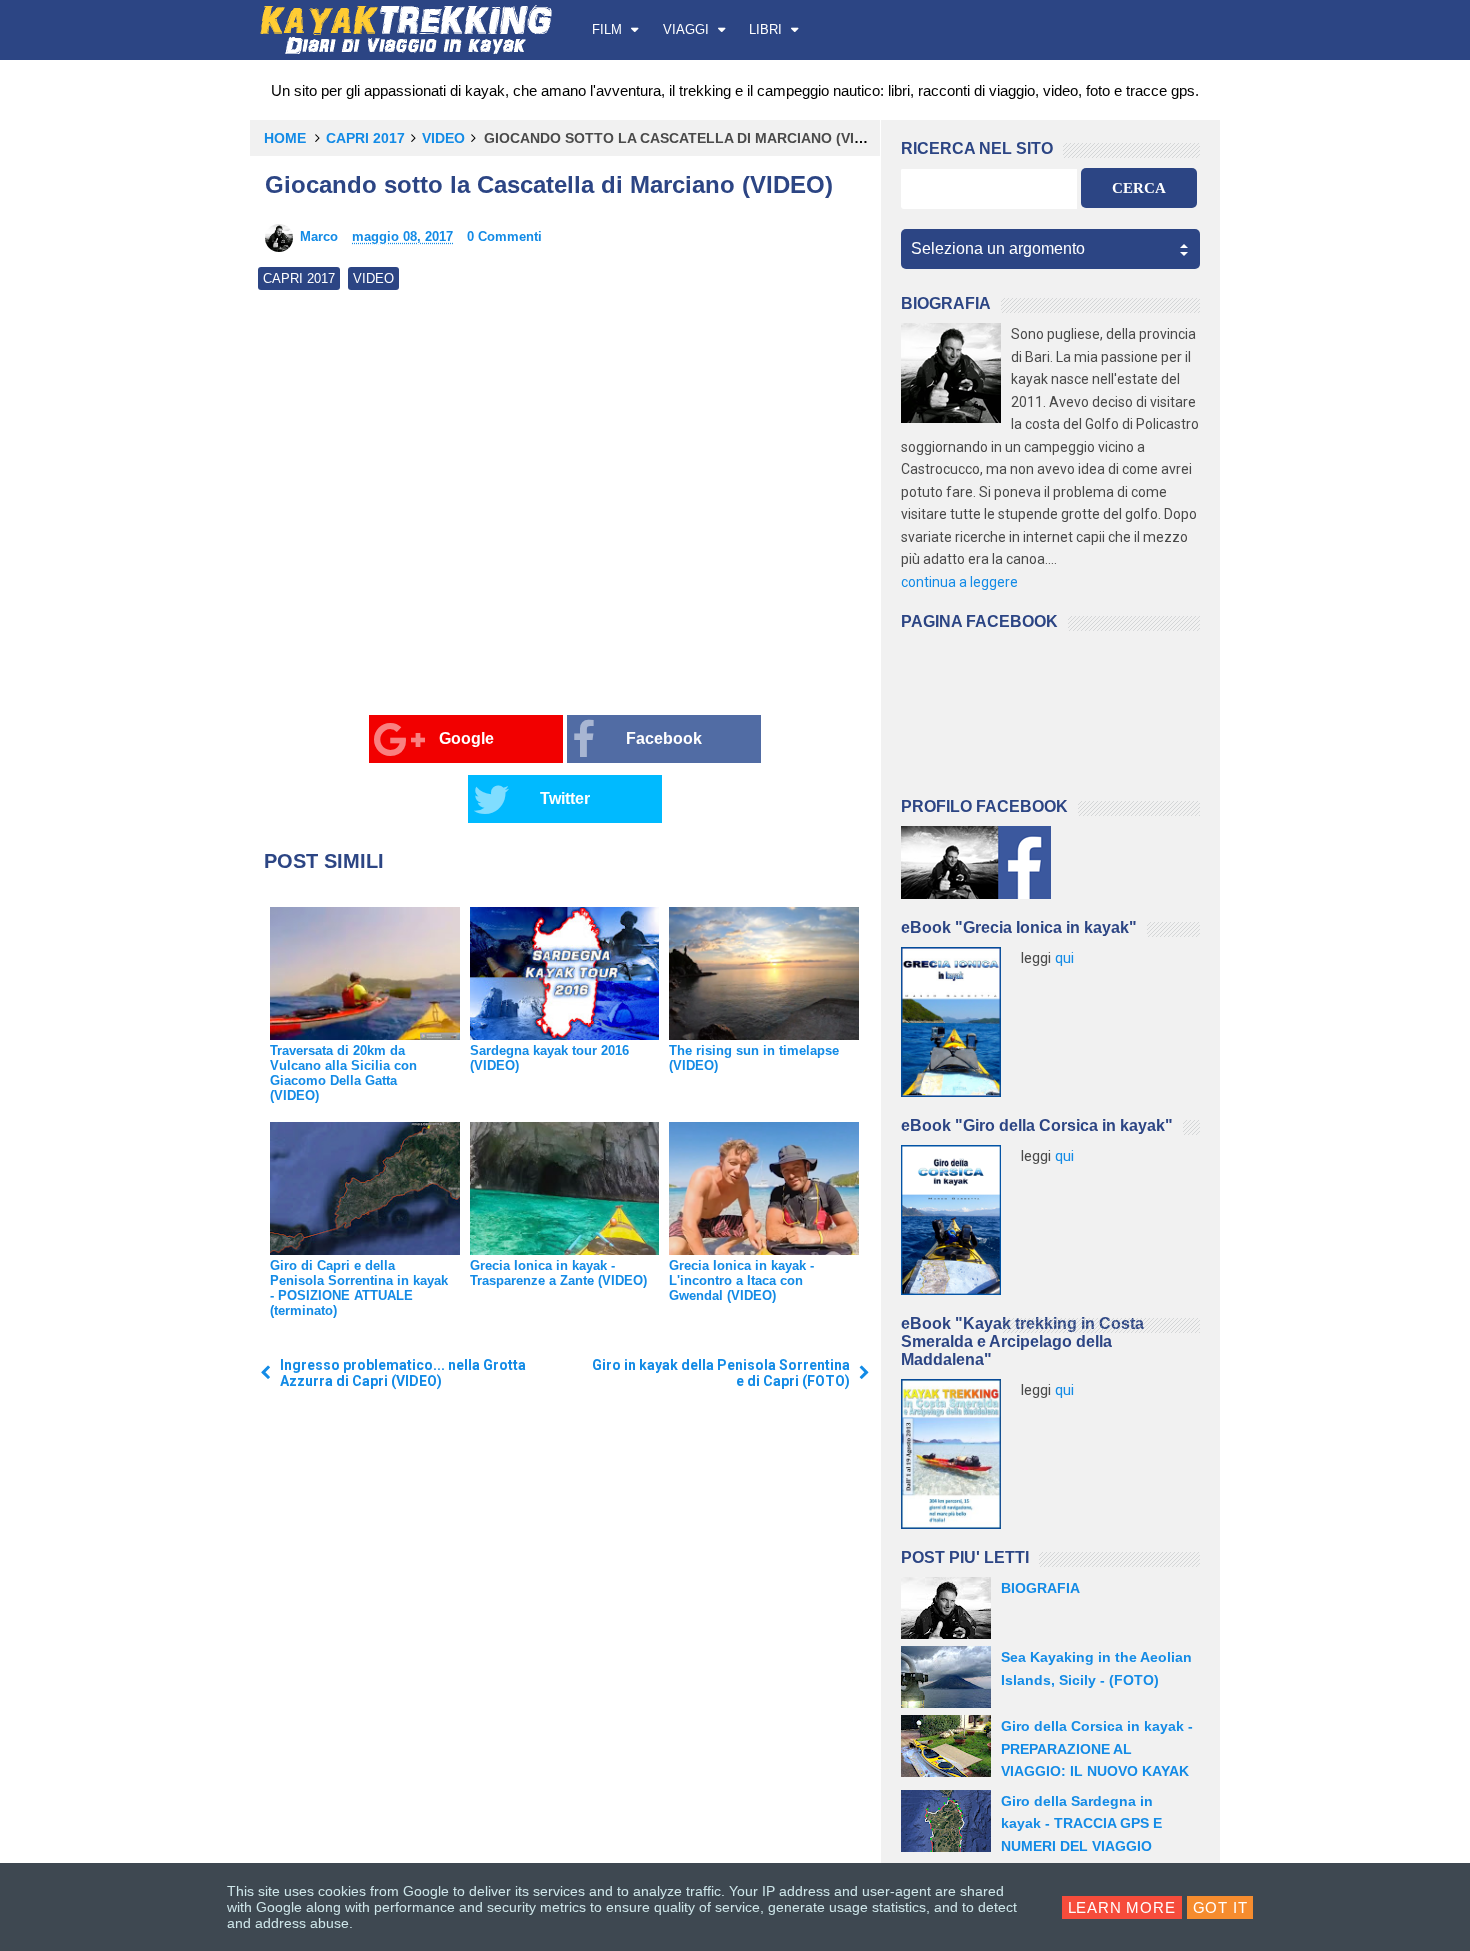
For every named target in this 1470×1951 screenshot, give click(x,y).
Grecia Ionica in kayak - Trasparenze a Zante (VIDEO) (558, 1273)
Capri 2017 (365, 138)
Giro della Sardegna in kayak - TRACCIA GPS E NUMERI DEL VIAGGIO (1081, 1823)
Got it (1220, 1907)
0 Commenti (504, 236)
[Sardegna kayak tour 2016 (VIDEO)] (565, 973)
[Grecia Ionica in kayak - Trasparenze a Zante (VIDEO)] (565, 1188)
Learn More (1122, 1907)
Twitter (565, 798)
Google (466, 738)
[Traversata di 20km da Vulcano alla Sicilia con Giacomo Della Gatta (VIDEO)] (365, 973)
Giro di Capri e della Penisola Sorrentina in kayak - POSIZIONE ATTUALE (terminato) (359, 1288)
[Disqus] (565, 1679)
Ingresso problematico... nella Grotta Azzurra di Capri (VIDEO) (403, 1373)
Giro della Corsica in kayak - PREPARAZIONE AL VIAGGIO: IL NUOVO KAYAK (1097, 1748)
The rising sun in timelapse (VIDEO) (754, 1058)
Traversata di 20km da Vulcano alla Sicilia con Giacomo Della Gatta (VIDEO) (343, 1073)
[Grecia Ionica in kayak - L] (764, 1188)
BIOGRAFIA (1040, 1588)
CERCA (1139, 188)
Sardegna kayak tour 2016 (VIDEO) (549, 1058)
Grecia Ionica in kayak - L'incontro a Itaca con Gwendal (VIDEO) (741, 1280)
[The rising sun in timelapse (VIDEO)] (764, 973)
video (443, 138)
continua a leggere (959, 582)
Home (285, 138)
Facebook (664, 738)
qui (1064, 958)
